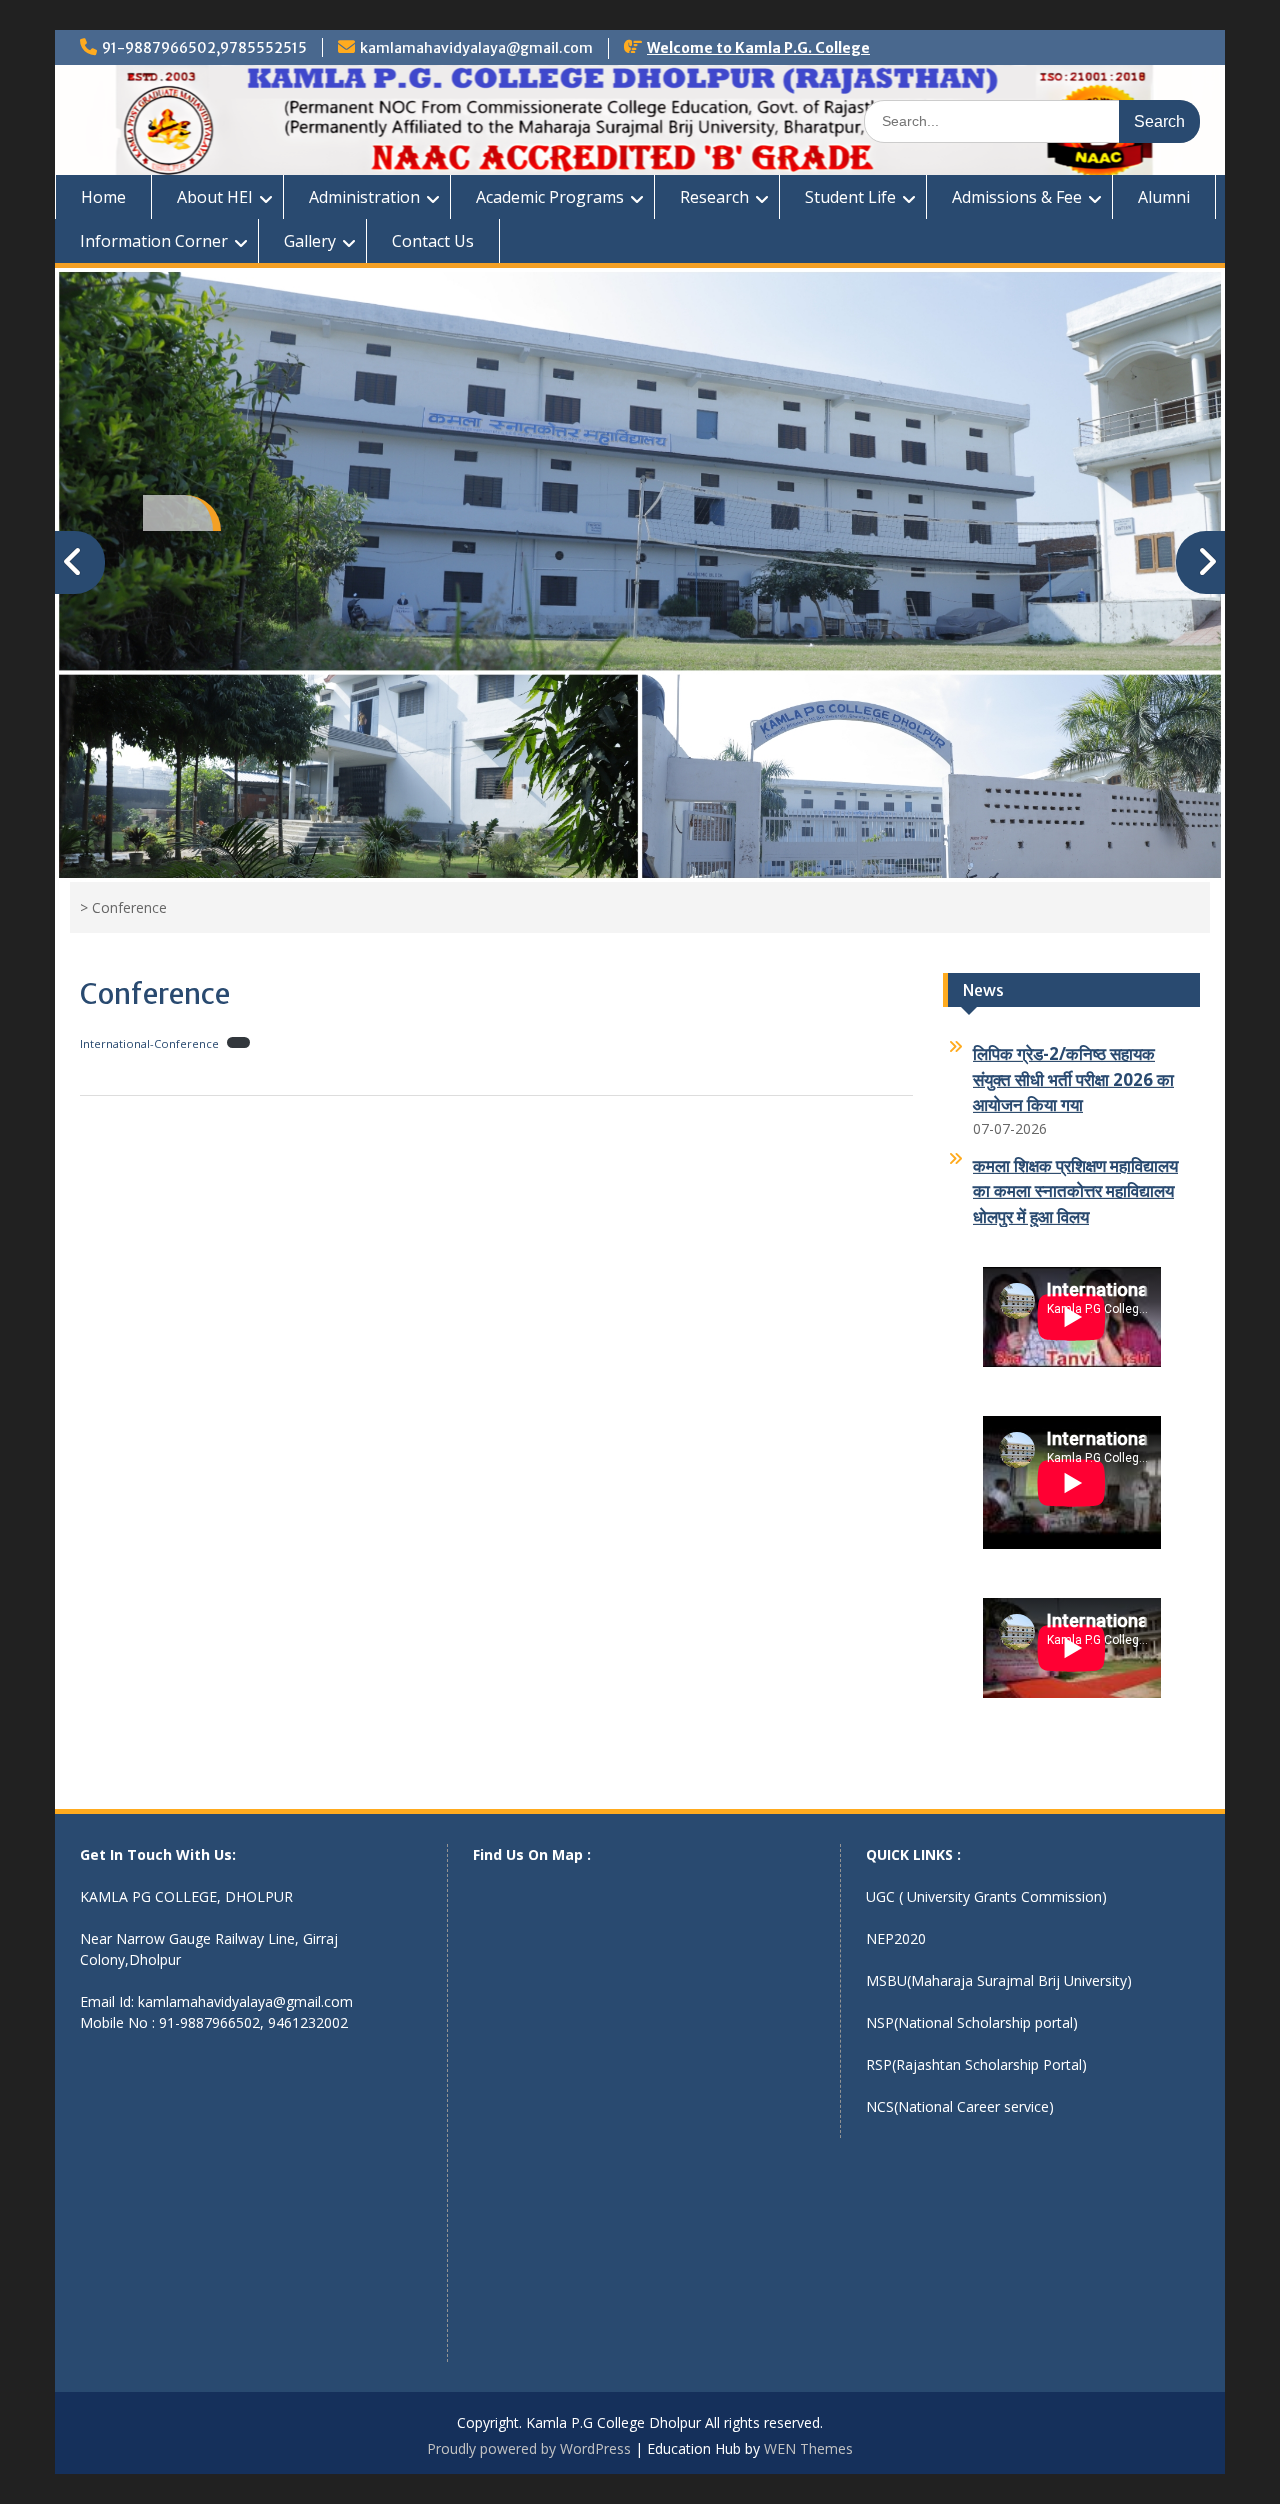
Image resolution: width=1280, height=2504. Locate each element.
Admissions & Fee (1017, 197)
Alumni (1164, 197)
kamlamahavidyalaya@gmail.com (476, 48)
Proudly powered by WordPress (529, 2448)
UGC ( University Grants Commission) (986, 1896)
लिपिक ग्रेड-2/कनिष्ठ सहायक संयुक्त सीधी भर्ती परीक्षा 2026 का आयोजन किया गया (1073, 1066)
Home (103, 197)
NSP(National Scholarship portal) (972, 2022)
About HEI (215, 197)
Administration (364, 197)
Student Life (850, 197)
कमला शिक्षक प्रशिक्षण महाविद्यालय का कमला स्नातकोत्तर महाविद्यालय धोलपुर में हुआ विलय (1075, 1177)
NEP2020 (896, 1938)
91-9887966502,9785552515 (204, 48)
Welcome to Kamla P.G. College (758, 48)
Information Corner (154, 241)
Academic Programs (550, 197)
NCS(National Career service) (960, 2106)
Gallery (310, 241)
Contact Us (433, 241)
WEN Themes (808, 2448)
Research (714, 197)
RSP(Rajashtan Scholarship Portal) (976, 2064)
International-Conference (149, 1043)
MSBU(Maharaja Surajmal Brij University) (999, 1980)
